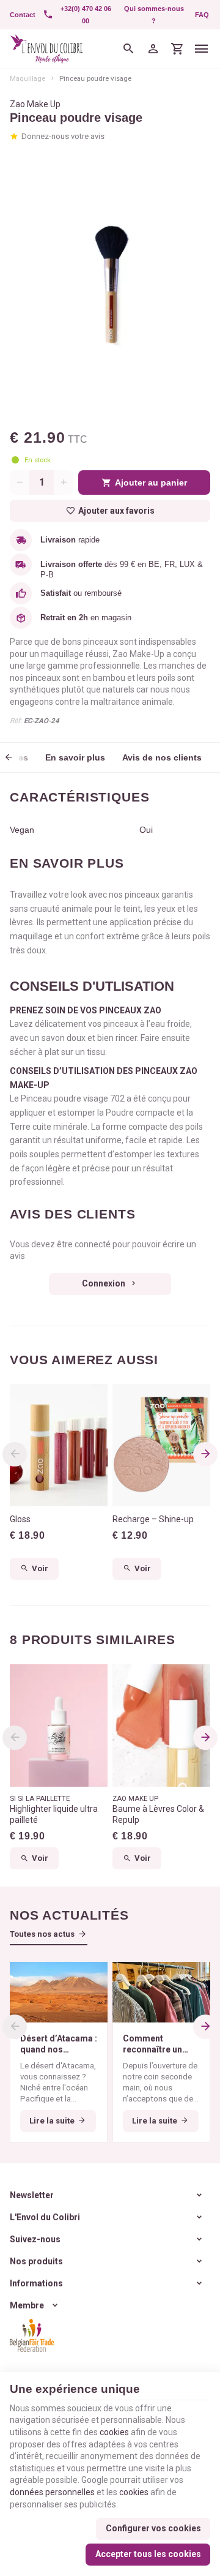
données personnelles (52, 2492)
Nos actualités (69, 1915)
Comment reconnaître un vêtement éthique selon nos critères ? (160, 2044)
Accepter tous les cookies (148, 2554)
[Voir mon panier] (177, 49)
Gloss (20, 1519)
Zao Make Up (35, 104)
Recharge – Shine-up (153, 1519)
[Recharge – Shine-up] (161, 1445)
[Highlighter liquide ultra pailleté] (59, 1725)
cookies (114, 2432)
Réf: (16, 721)
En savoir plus (75, 757)
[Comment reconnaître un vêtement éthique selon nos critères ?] (161, 1992)
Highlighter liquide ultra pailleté (54, 1814)
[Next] (205, 1454)
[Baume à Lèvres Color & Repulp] (161, 1725)
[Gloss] (59, 1445)
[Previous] (17, 757)
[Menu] (202, 49)
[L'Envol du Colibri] (46, 49)
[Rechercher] (128, 49)
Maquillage (28, 78)
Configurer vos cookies (153, 2528)
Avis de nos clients (162, 757)
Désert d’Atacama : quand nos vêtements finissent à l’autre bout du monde (59, 2044)
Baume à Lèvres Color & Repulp (158, 1814)
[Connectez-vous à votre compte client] (153, 49)
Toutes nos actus (42, 1934)
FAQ (202, 15)
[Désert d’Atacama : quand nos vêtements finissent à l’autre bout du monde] (59, 1992)
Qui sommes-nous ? (154, 15)
